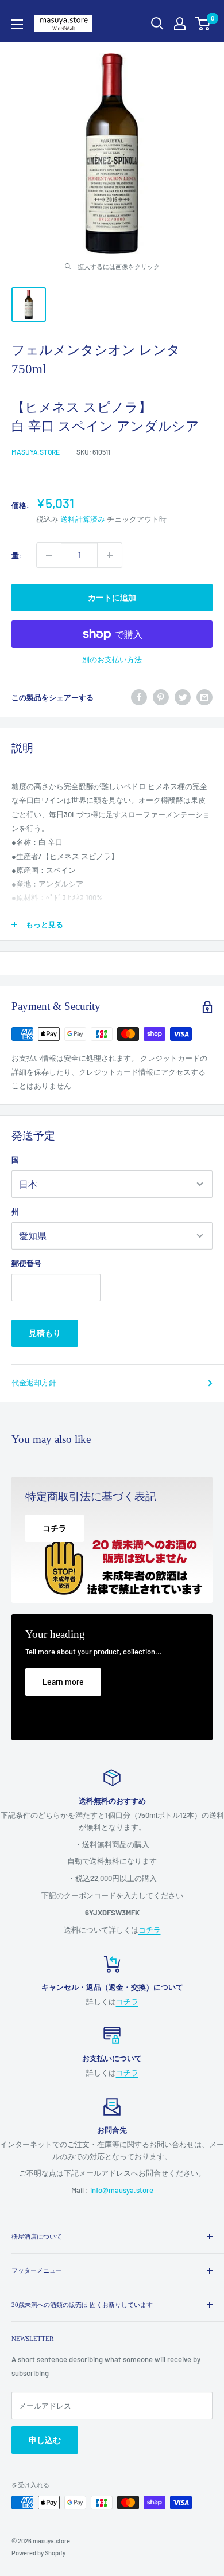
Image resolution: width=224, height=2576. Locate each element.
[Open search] (157, 24)
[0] (203, 24)
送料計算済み (83, 519)
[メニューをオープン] (17, 24)
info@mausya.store (122, 2190)
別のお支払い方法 (112, 659)
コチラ (150, 1930)
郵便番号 (26, 1263)
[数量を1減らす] (49, 555)
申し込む (45, 2440)
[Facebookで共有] (139, 697)
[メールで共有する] (204, 697)
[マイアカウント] (180, 24)
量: (17, 555)
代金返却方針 (34, 1383)
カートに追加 (112, 597)
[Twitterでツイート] (183, 697)
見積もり (45, 1333)
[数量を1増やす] (110, 555)
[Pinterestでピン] (161, 697)
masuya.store (36, 452)
